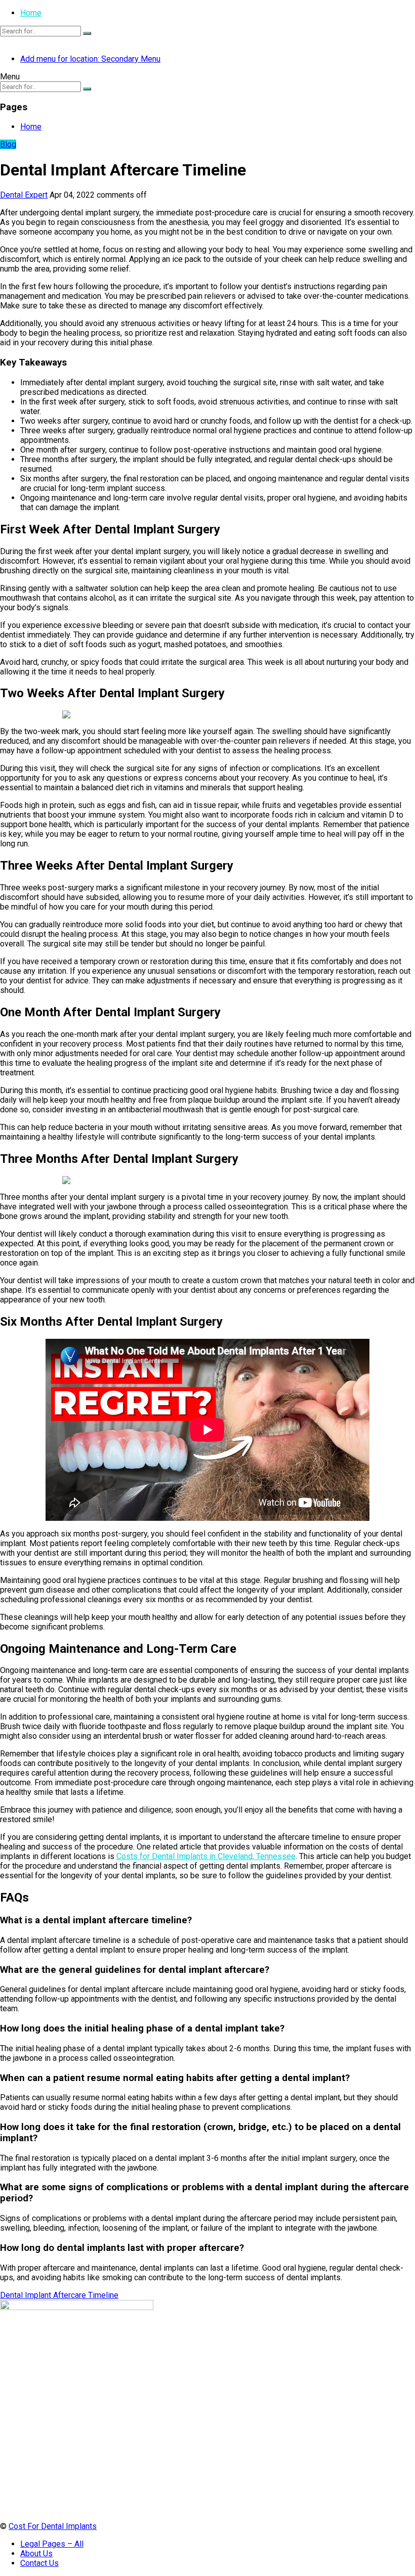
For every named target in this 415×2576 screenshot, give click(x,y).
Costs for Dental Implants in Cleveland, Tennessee (206, 1856)
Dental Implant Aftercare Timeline (59, 2295)
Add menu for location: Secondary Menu (90, 59)
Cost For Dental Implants (53, 2526)
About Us (36, 2554)
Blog (8, 144)
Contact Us (39, 2563)
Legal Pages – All (52, 2544)
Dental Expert (24, 195)
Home (31, 13)
